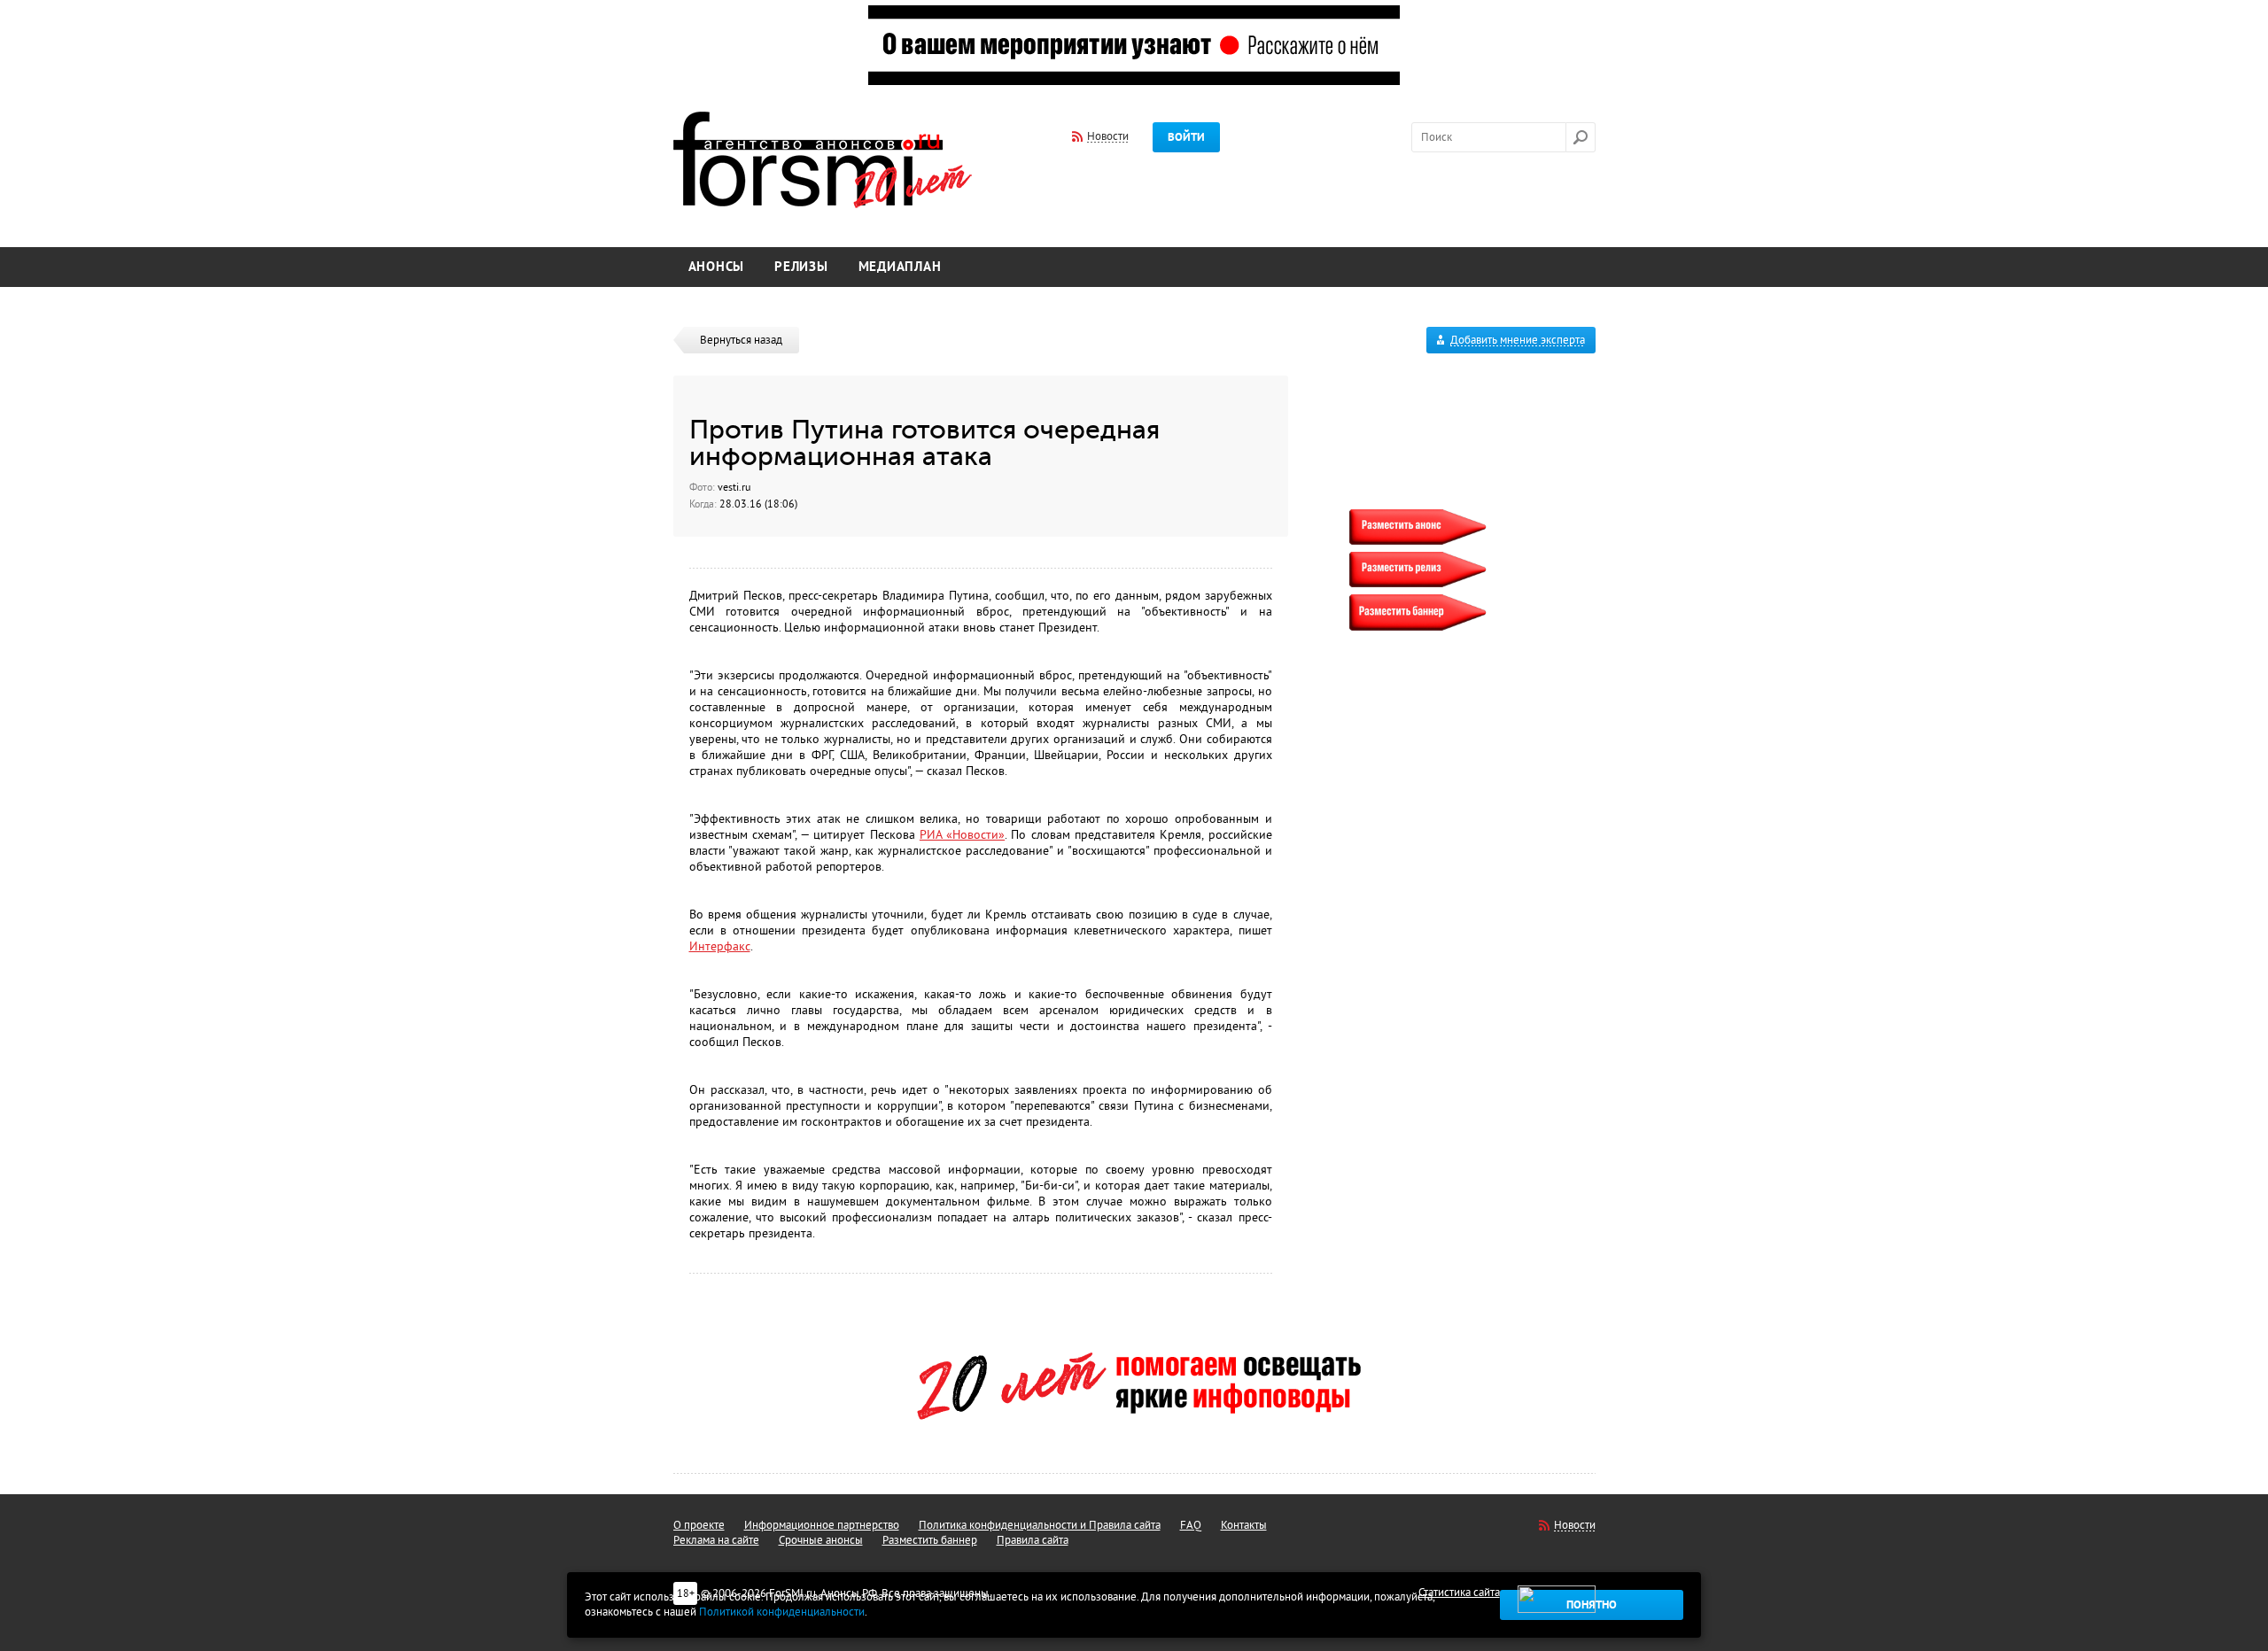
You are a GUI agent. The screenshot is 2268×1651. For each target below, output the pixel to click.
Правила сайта (1033, 1540)
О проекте (699, 1525)
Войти (1186, 137)
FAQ (1191, 1525)
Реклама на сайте (716, 1540)
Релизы (801, 267)
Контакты (1244, 1525)
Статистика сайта (1459, 1593)
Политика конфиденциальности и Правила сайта (1040, 1525)
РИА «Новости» (962, 835)
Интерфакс (720, 946)
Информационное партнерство (822, 1525)
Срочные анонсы (821, 1540)
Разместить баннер (930, 1540)
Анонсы (717, 267)
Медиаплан (900, 267)
